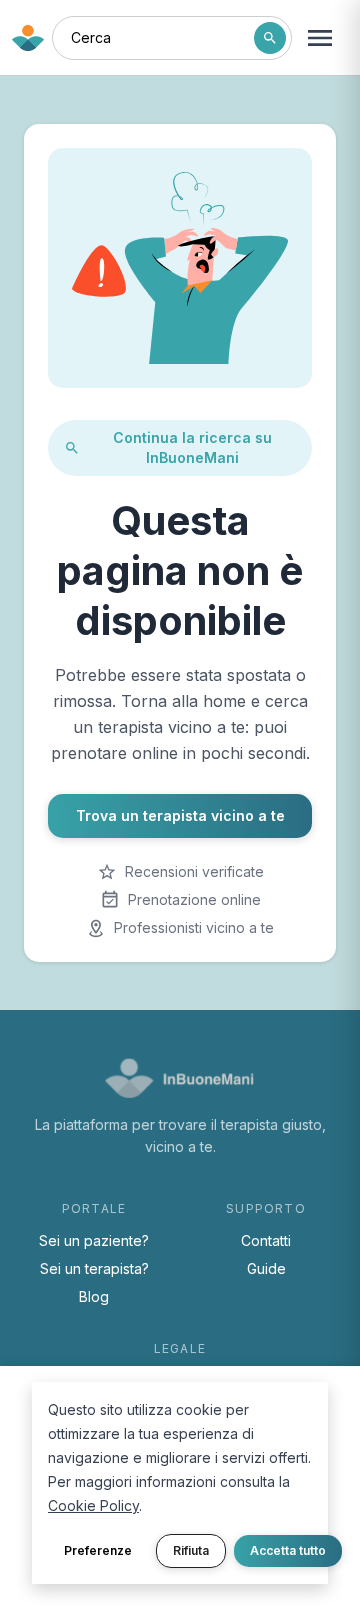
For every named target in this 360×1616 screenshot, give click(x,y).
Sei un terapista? (94, 1268)
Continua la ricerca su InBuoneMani (192, 447)
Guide (266, 1268)
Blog (94, 1296)
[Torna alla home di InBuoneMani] (28, 38)
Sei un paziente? (94, 1240)
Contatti (266, 1240)
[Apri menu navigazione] (320, 38)
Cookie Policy (93, 1505)
